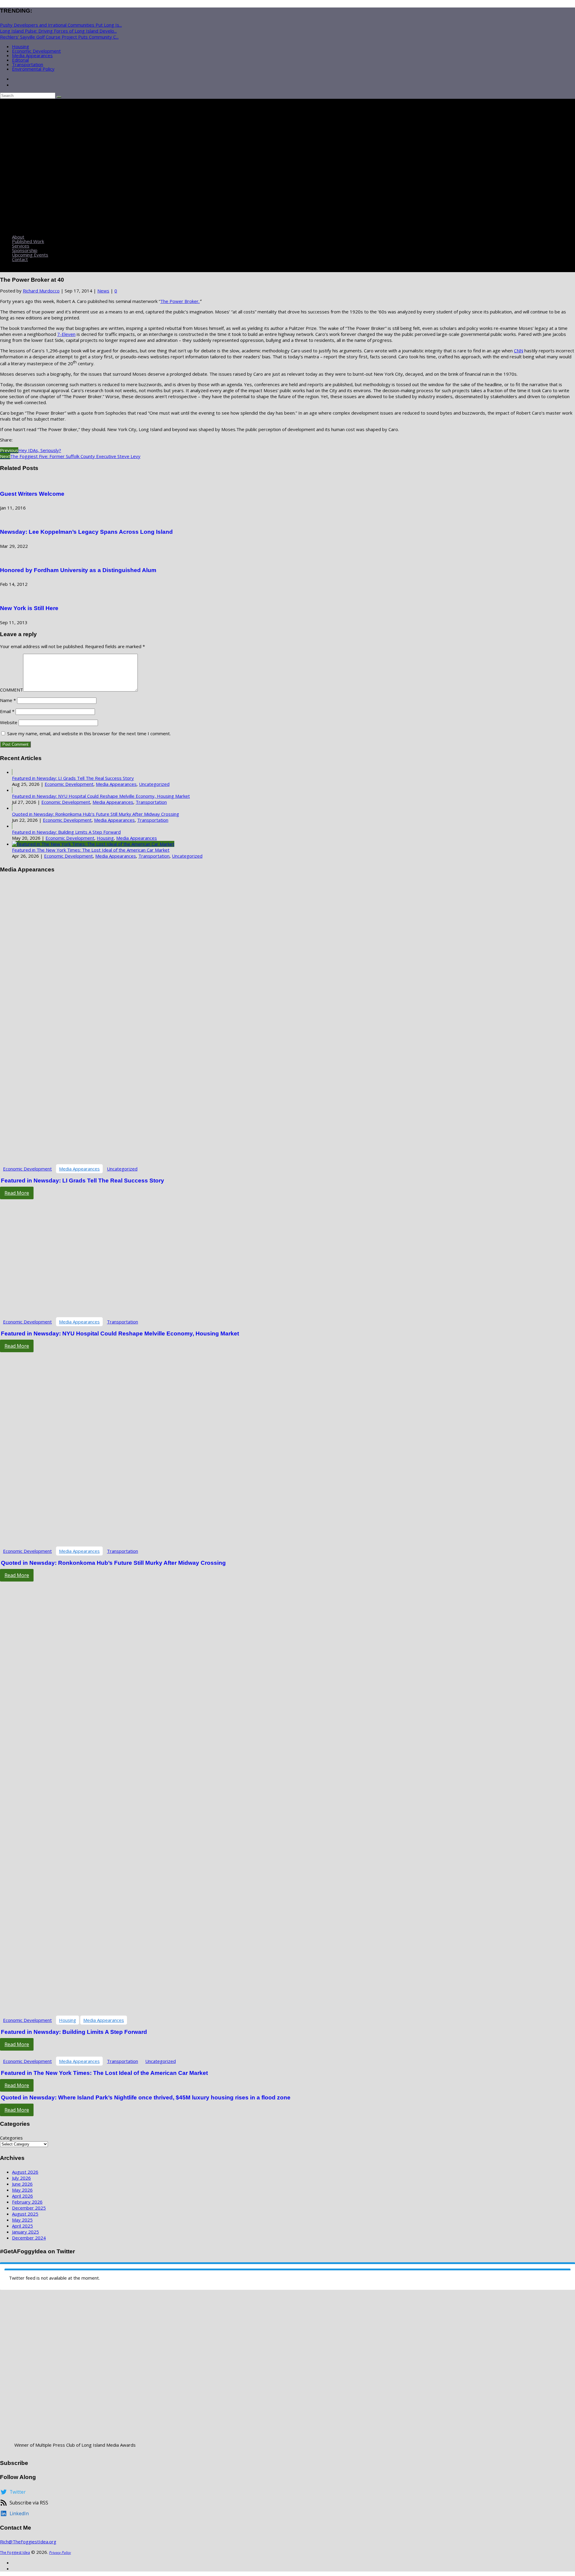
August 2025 (25, 2214)
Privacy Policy (60, 2553)
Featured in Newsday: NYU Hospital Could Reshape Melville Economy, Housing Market (101, 796)
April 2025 (22, 2226)
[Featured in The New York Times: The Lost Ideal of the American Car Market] (93, 844)
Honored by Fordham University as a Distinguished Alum (78, 570)
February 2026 (27, 2202)
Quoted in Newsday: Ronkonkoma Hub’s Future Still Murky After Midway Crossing (96, 814)
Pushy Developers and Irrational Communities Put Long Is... (61, 25)
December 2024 (29, 2238)
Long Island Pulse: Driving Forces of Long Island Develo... (58, 31)
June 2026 (22, 2184)
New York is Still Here (29, 608)
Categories (11, 2138)
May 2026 (22, 2190)
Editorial (20, 60)
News (103, 291)
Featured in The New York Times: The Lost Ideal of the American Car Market (91, 850)
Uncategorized (154, 784)
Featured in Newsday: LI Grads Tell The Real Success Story (73, 778)
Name (8, 700)
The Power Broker (179, 301)
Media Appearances (32, 55)
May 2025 (22, 2220)
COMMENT (12, 690)
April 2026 (22, 2196)
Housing (21, 46)
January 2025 (25, 2232)
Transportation (28, 64)
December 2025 (29, 2208)
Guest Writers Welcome (32, 494)
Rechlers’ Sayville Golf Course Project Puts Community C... (59, 37)
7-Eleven (66, 334)
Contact (20, 259)
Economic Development (36, 51)
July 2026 (21, 2178)
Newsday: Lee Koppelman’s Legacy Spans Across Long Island (86, 532)
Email (7, 711)
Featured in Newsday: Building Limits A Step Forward (66, 832)
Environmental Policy (33, 69)
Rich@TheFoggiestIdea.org (28, 2542)
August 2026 (25, 2172)
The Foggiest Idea (15, 2553)
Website (9, 722)
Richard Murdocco (41, 291)
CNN (519, 351)
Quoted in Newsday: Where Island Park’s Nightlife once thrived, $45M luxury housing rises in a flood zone (146, 2097)
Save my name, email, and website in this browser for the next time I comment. (89, 733)
